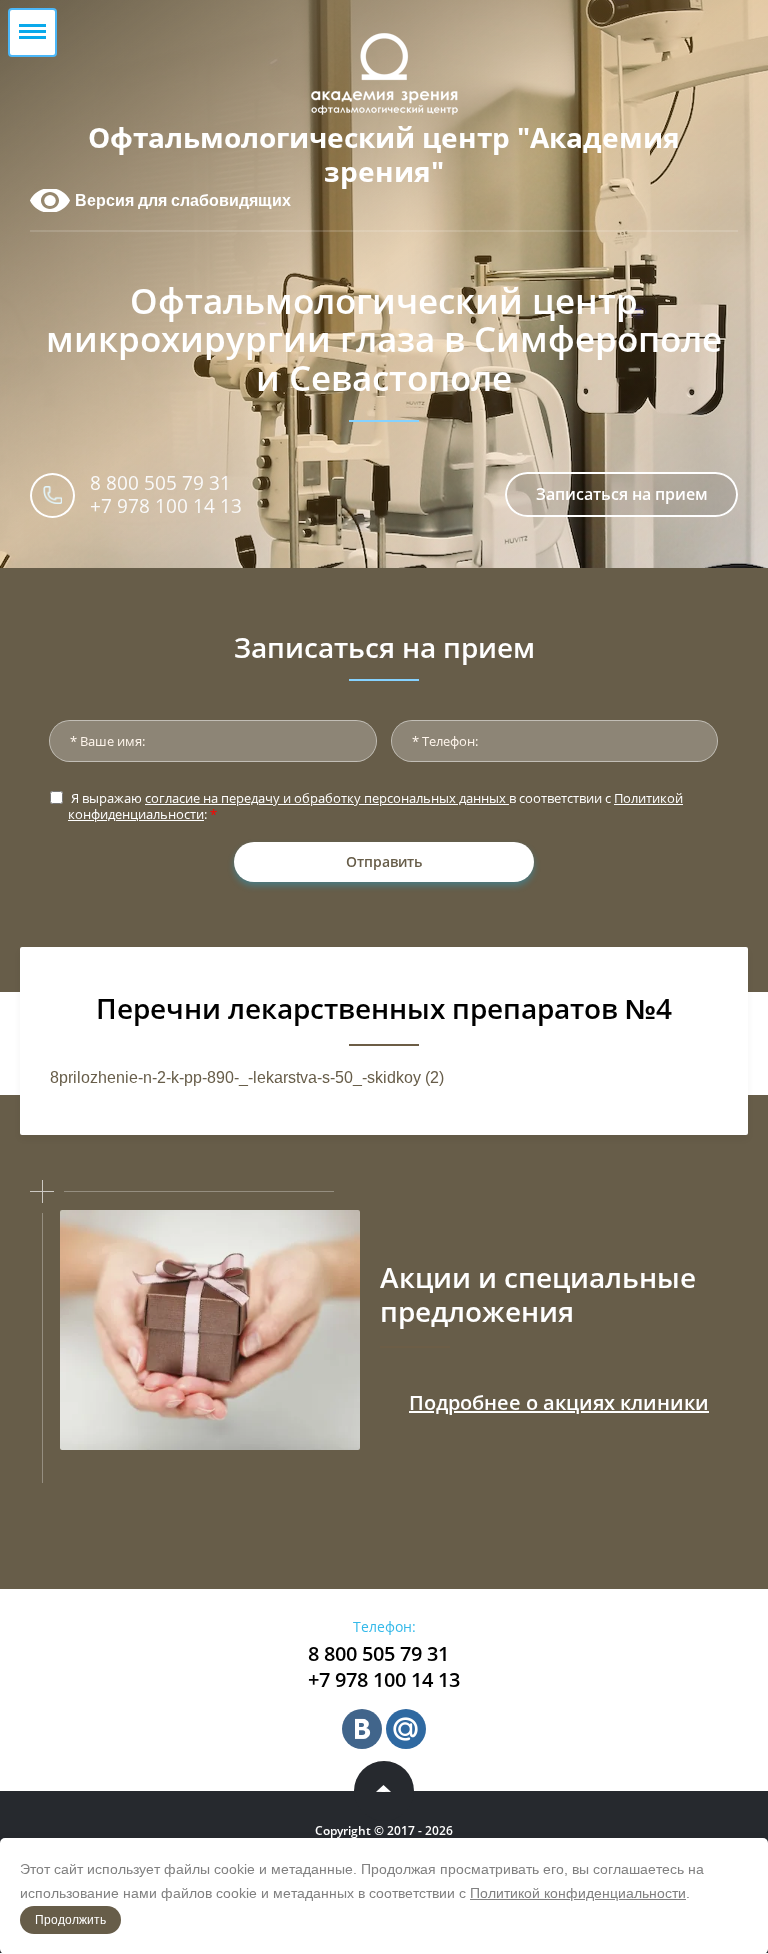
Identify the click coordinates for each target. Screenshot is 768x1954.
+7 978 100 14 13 (166, 506)
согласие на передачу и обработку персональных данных (327, 798)
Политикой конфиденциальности (578, 1893)
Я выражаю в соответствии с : (375, 806)
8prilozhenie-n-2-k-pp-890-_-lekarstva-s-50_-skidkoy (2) (247, 1077)
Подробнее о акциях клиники (559, 1402)
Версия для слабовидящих (183, 200)
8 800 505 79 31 (160, 483)
